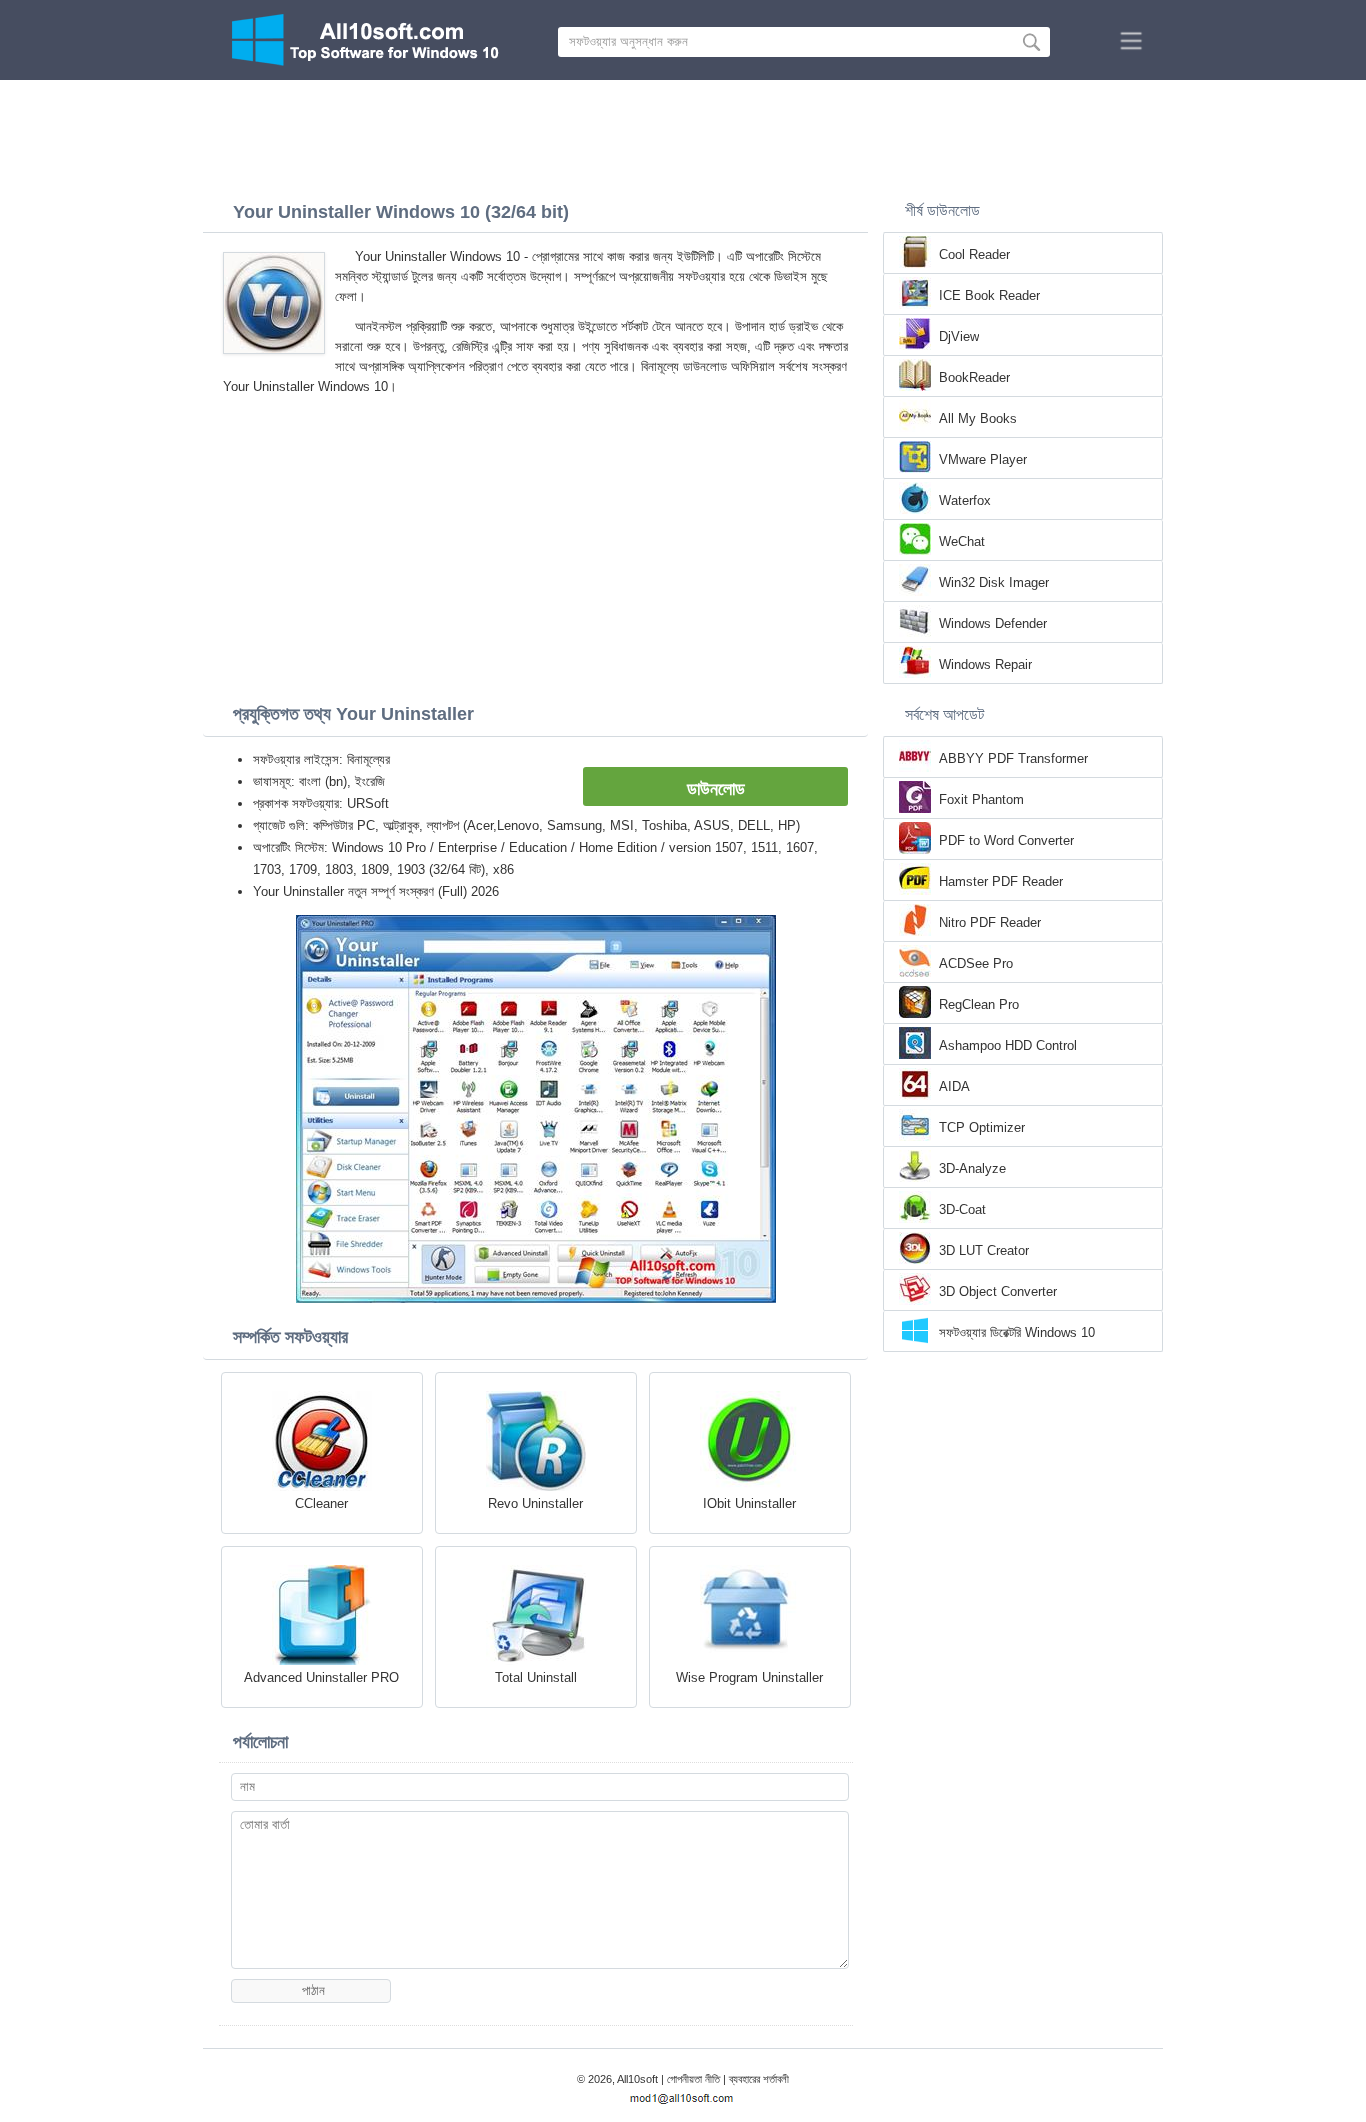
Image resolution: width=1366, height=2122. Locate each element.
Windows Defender (993, 623)
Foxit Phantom (981, 799)
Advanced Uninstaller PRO (321, 1677)
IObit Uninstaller (749, 1503)
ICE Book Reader (989, 295)
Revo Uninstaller (535, 1503)
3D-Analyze (972, 1168)
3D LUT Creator (984, 1250)
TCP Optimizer (982, 1127)
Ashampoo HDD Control (1008, 1045)
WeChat (962, 541)
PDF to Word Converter (1006, 840)
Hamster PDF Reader (1001, 881)
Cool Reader (974, 254)
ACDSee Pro (976, 963)
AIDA (954, 1086)
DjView (959, 336)
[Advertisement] (683, 135)
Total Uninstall (536, 1677)
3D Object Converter (998, 1291)
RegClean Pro (979, 1004)
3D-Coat (962, 1209)
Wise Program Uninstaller (749, 1677)
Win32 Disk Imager (994, 582)
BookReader (974, 377)
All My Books (978, 418)
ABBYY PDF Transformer (1013, 758)
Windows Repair (985, 664)
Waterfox (965, 500)
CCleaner (321, 1503)
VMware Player (983, 459)
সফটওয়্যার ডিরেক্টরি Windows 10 (1017, 1332)
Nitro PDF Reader (990, 922)
